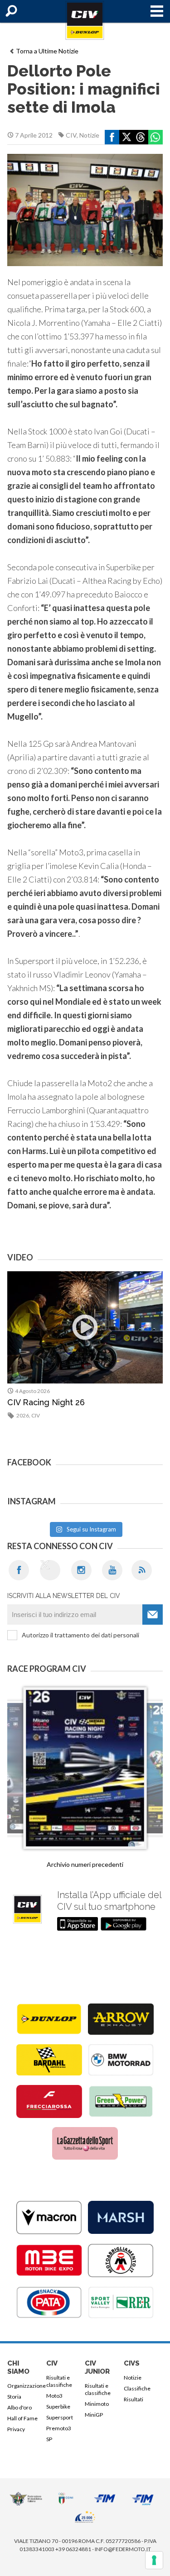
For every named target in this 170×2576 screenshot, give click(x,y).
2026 (23, 1415)
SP (49, 2439)
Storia (14, 2397)
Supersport (60, 2417)
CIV (71, 135)
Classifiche (137, 2388)
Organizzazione (25, 2386)
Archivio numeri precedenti (85, 1864)
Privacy (16, 2429)
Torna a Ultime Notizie (47, 51)
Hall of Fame (22, 2418)
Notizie (89, 135)
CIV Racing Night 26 (46, 1402)
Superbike (58, 2407)
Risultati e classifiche (59, 2381)
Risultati (134, 2399)
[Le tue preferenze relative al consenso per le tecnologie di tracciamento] (154, 2560)
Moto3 (54, 2396)
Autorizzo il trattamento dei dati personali (80, 1635)
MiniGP (94, 2415)
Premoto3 (59, 2428)
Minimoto (97, 2404)
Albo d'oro (19, 2407)
